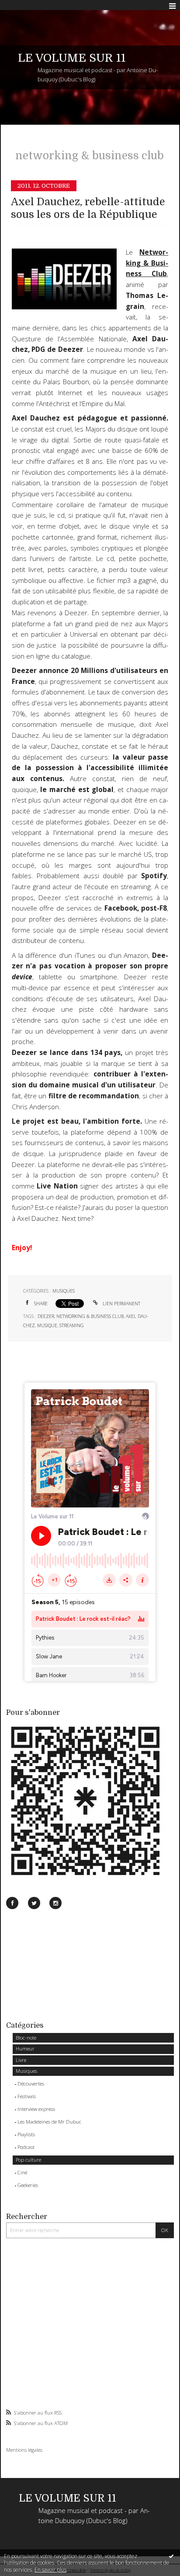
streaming (72, 1325)
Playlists (26, 2134)
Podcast (26, 2147)
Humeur (25, 2049)
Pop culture (28, 2160)
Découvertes (31, 2084)
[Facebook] (12, 1903)
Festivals (27, 2096)
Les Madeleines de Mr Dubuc (49, 2122)
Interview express (36, 2109)
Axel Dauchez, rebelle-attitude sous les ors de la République (88, 208)
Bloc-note (26, 2038)
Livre (21, 2060)
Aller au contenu (25, 6)
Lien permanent (121, 1304)
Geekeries (28, 2185)
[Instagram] (55, 1903)
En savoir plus (50, 2570)
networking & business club (90, 1316)
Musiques (26, 2071)
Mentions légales (24, 2450)
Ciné (22, 2172)
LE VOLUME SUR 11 (72, 58)
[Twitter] (34, 1903)
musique (47, 1325)
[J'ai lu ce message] (171, 2556)
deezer (46, 1316)
